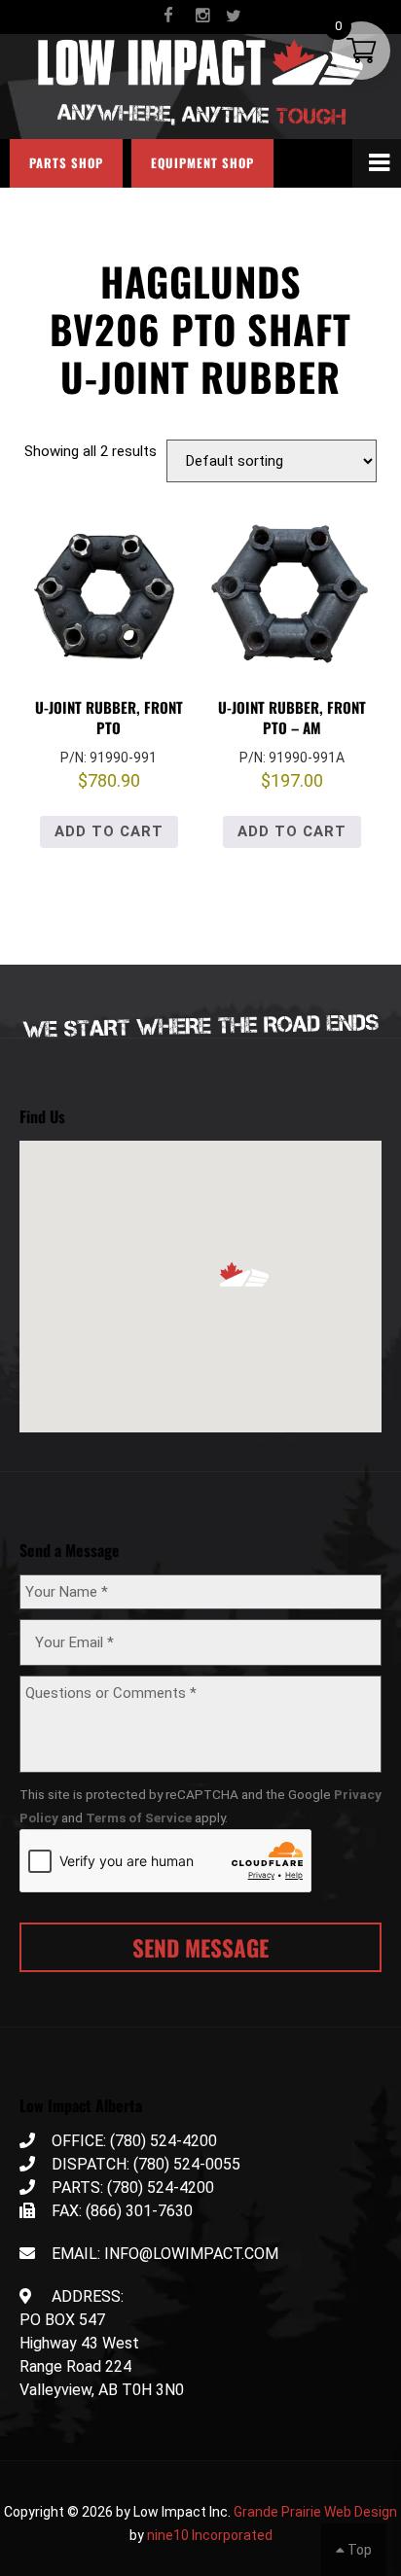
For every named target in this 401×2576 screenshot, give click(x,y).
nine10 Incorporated (210, 2535)
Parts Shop (66, 163)
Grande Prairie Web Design (315, 2512)
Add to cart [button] (109, 831)
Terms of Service (139, 1817)
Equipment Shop (202, 163)
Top (358, 2550)
